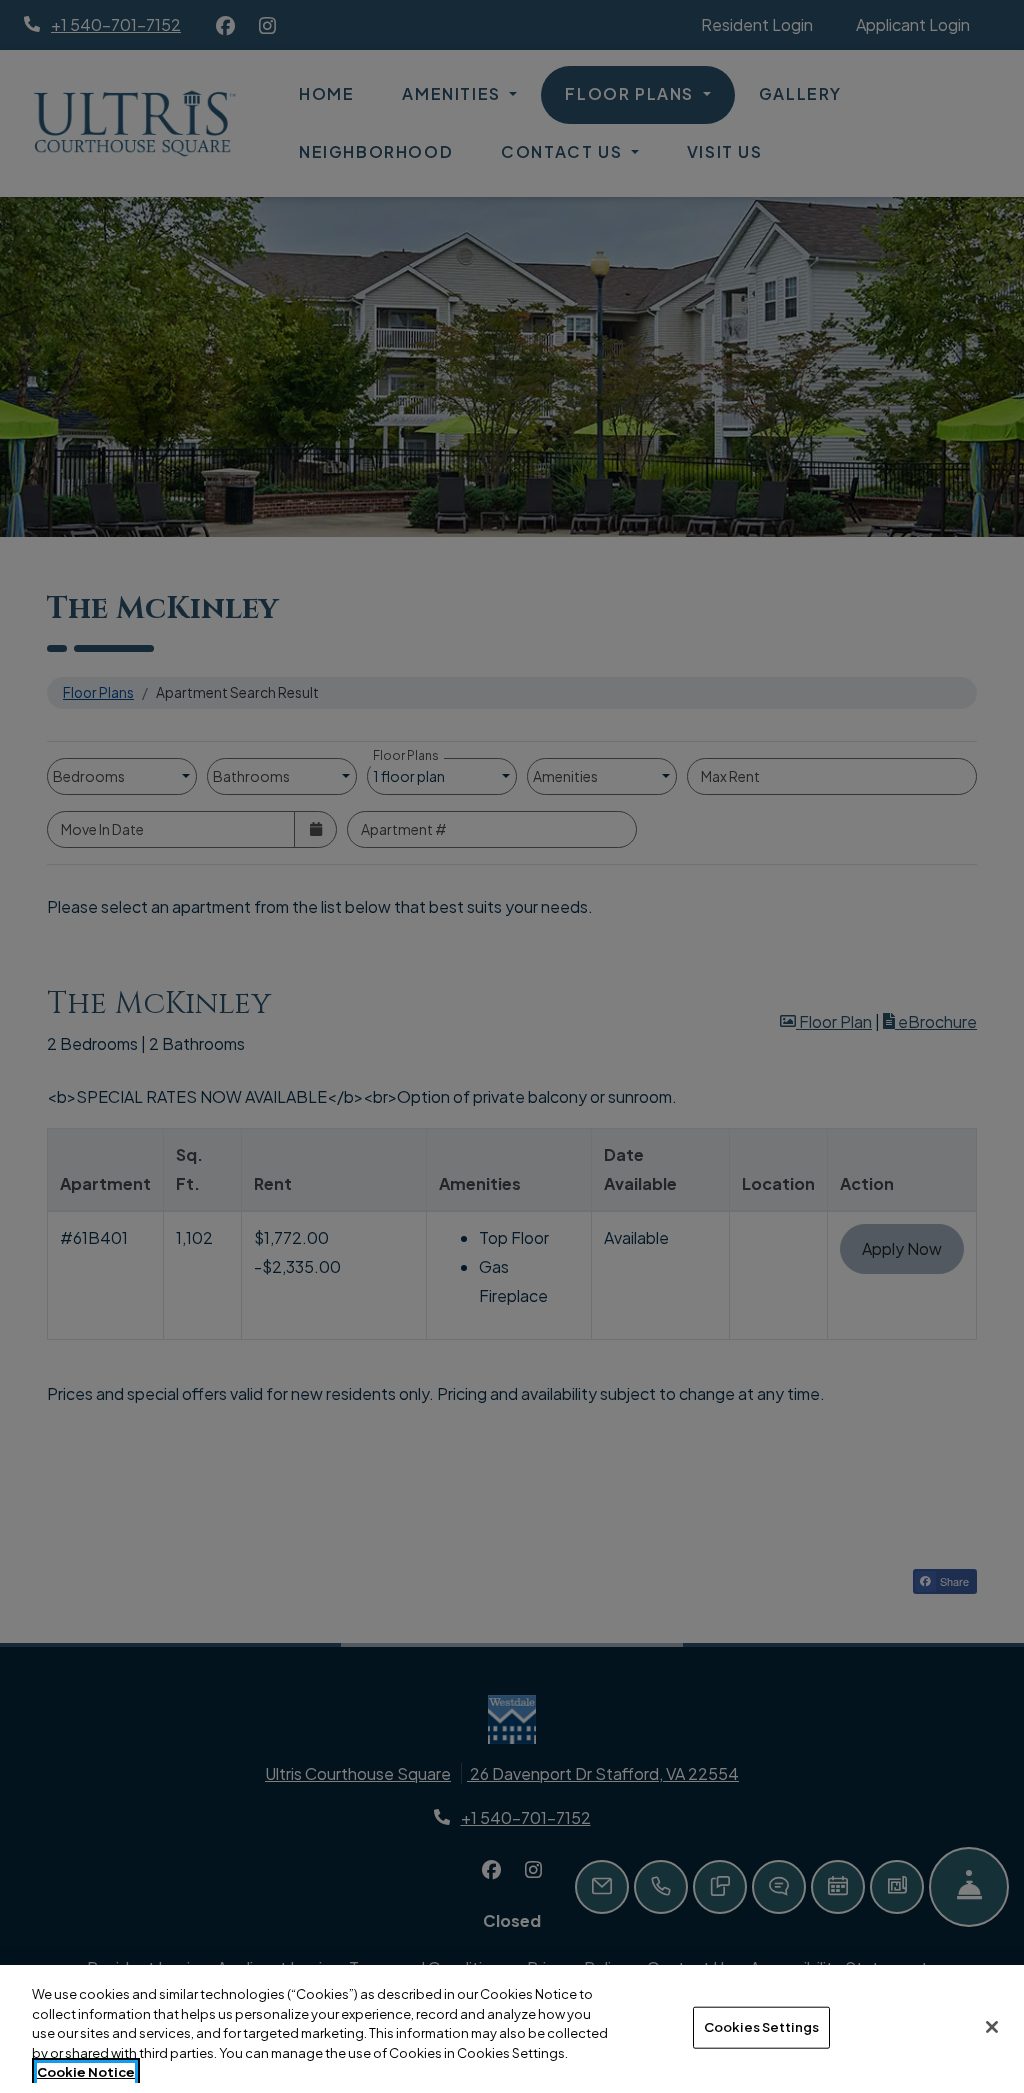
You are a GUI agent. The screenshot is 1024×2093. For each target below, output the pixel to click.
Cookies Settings (761, 2027)
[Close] (992, 2027)
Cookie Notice (86, 2072)
